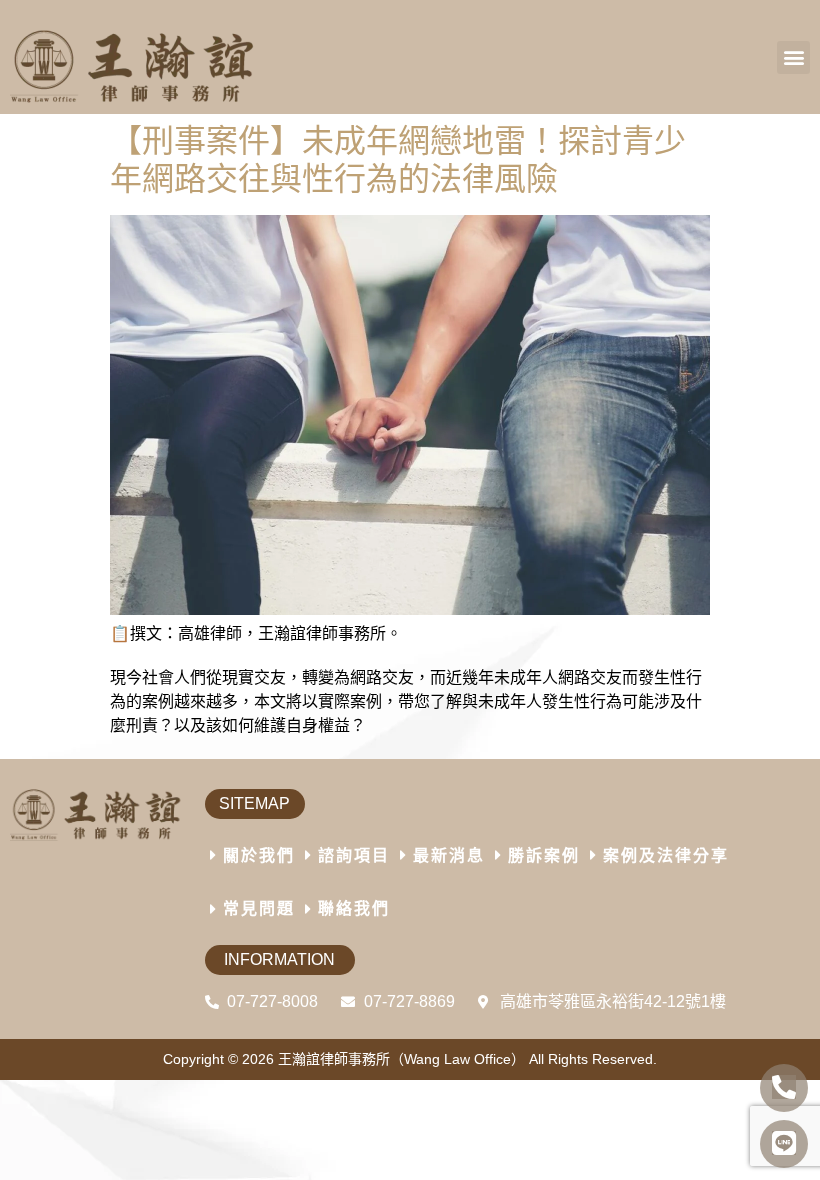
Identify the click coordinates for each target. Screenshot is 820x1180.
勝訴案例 (544, 855)
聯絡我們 (354, 908)
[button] (793, 57)
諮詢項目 (354, 855)
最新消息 (449, 855)
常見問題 (259, 908)
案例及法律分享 (666, 855)
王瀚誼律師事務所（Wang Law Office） (401, 1059)
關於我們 (259, 855)
